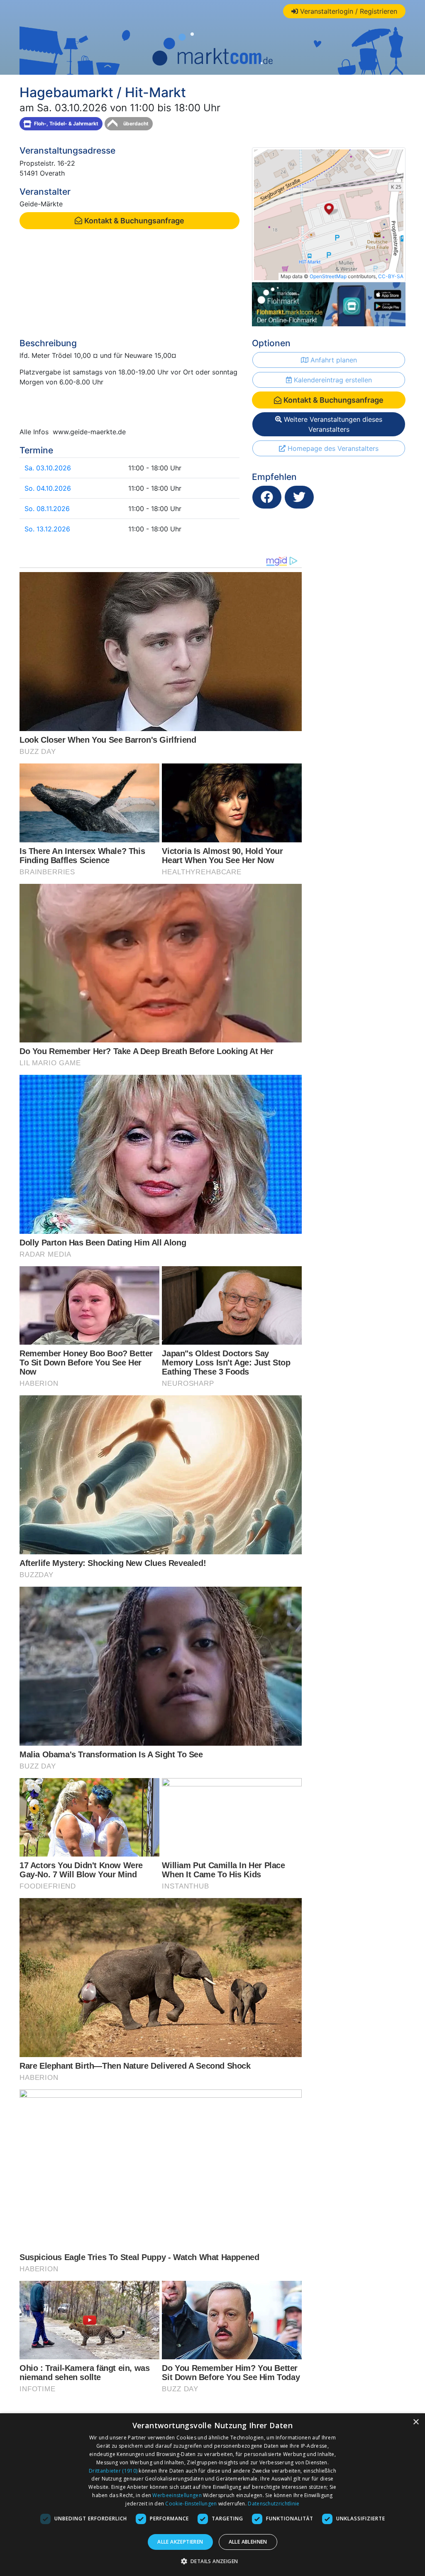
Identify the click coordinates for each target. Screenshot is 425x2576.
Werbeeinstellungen (177, 2495)
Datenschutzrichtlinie (274, 2504)
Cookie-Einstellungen (191, 2504)
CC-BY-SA (391, 276)
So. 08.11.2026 (47, 509)
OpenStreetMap (328, 276)
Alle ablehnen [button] (248, 2542)
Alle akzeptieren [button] (180, 2542)
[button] (213, 2561)
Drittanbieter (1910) (113, 2471)
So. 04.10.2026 (48, 488)
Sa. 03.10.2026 (48, 468)
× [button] (416, 2422)
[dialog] (212, 2495)
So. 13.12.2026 (47, 529)
